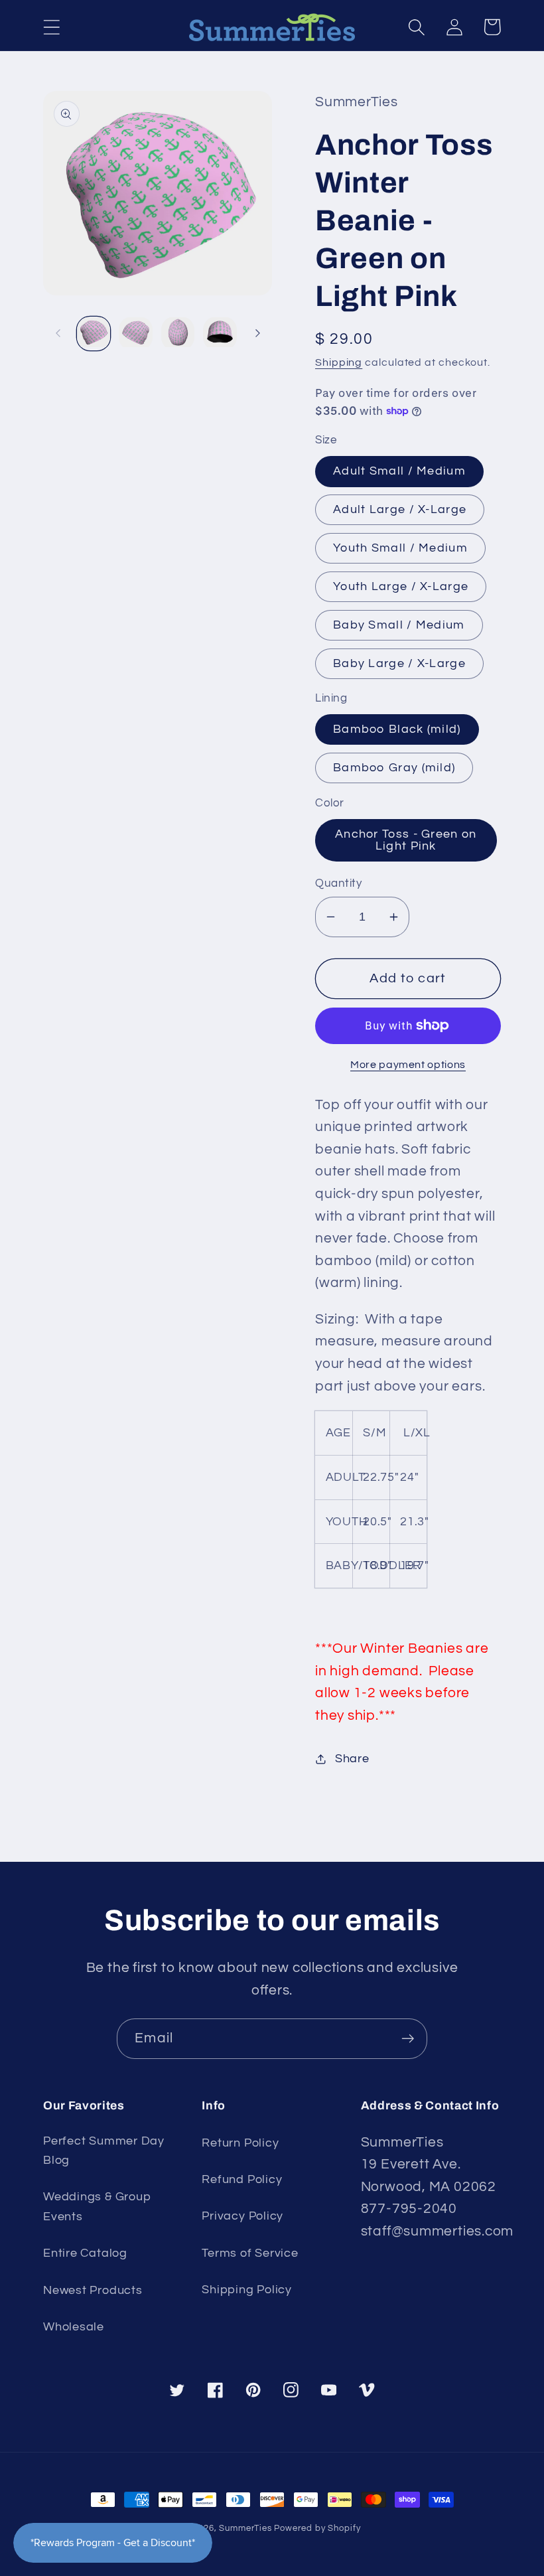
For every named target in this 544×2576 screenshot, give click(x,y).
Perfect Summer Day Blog (104, 2151)
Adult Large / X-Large (400, 509)
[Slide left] (58, 333)
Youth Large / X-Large (401, 586)
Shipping (339, 362)
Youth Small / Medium (400, 548)
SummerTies (245, 2528)
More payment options (408, 1065)
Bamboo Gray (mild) (394, 768)
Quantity (338, 883)
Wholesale (74, 2327)
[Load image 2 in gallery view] (136, 334)
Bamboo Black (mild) (397, 729)
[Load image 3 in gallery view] (178, 334)
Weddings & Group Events (97, 2206)
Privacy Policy (242, 2216)
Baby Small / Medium (399, 625)
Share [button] (352, 1759)
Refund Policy (242, 2179)
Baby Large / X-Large (399, 663)
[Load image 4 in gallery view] (220, 334)
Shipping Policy (247, 2290)
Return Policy (240, 2143)
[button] (51, 27)
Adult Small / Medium (399, 471)
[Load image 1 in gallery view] (94, 334)
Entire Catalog (85, 2253)
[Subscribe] (408, 2039)
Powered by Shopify (317, 2528)
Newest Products (93, 2290)
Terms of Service (250, 2253)
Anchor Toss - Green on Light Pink (406, 840)
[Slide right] (257, 333)
